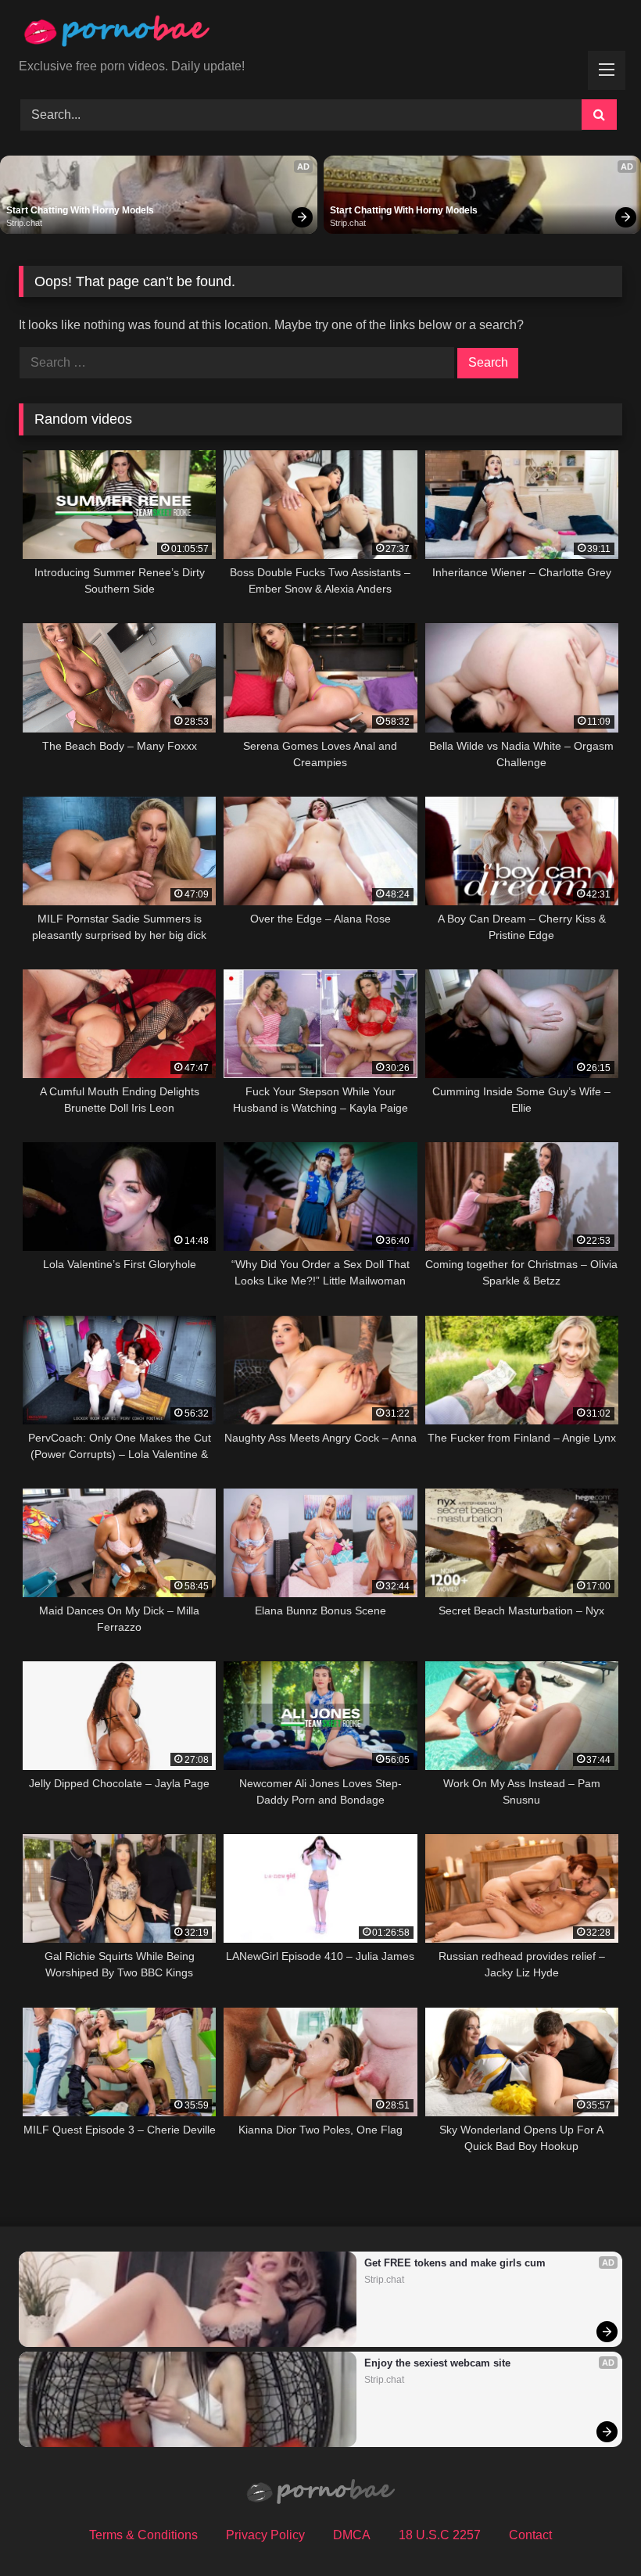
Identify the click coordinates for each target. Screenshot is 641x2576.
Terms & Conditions (143, 2535)
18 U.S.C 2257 (440, 2535)
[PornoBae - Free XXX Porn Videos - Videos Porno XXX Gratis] (320, 35)
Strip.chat (24, 223)
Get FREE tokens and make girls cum (455, 2263)
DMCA (352, 2535)
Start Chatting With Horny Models (80, 210)
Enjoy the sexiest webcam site (437, 2363)
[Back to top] (593, 2529)
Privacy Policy (265, 2535)
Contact (530, 2535)
